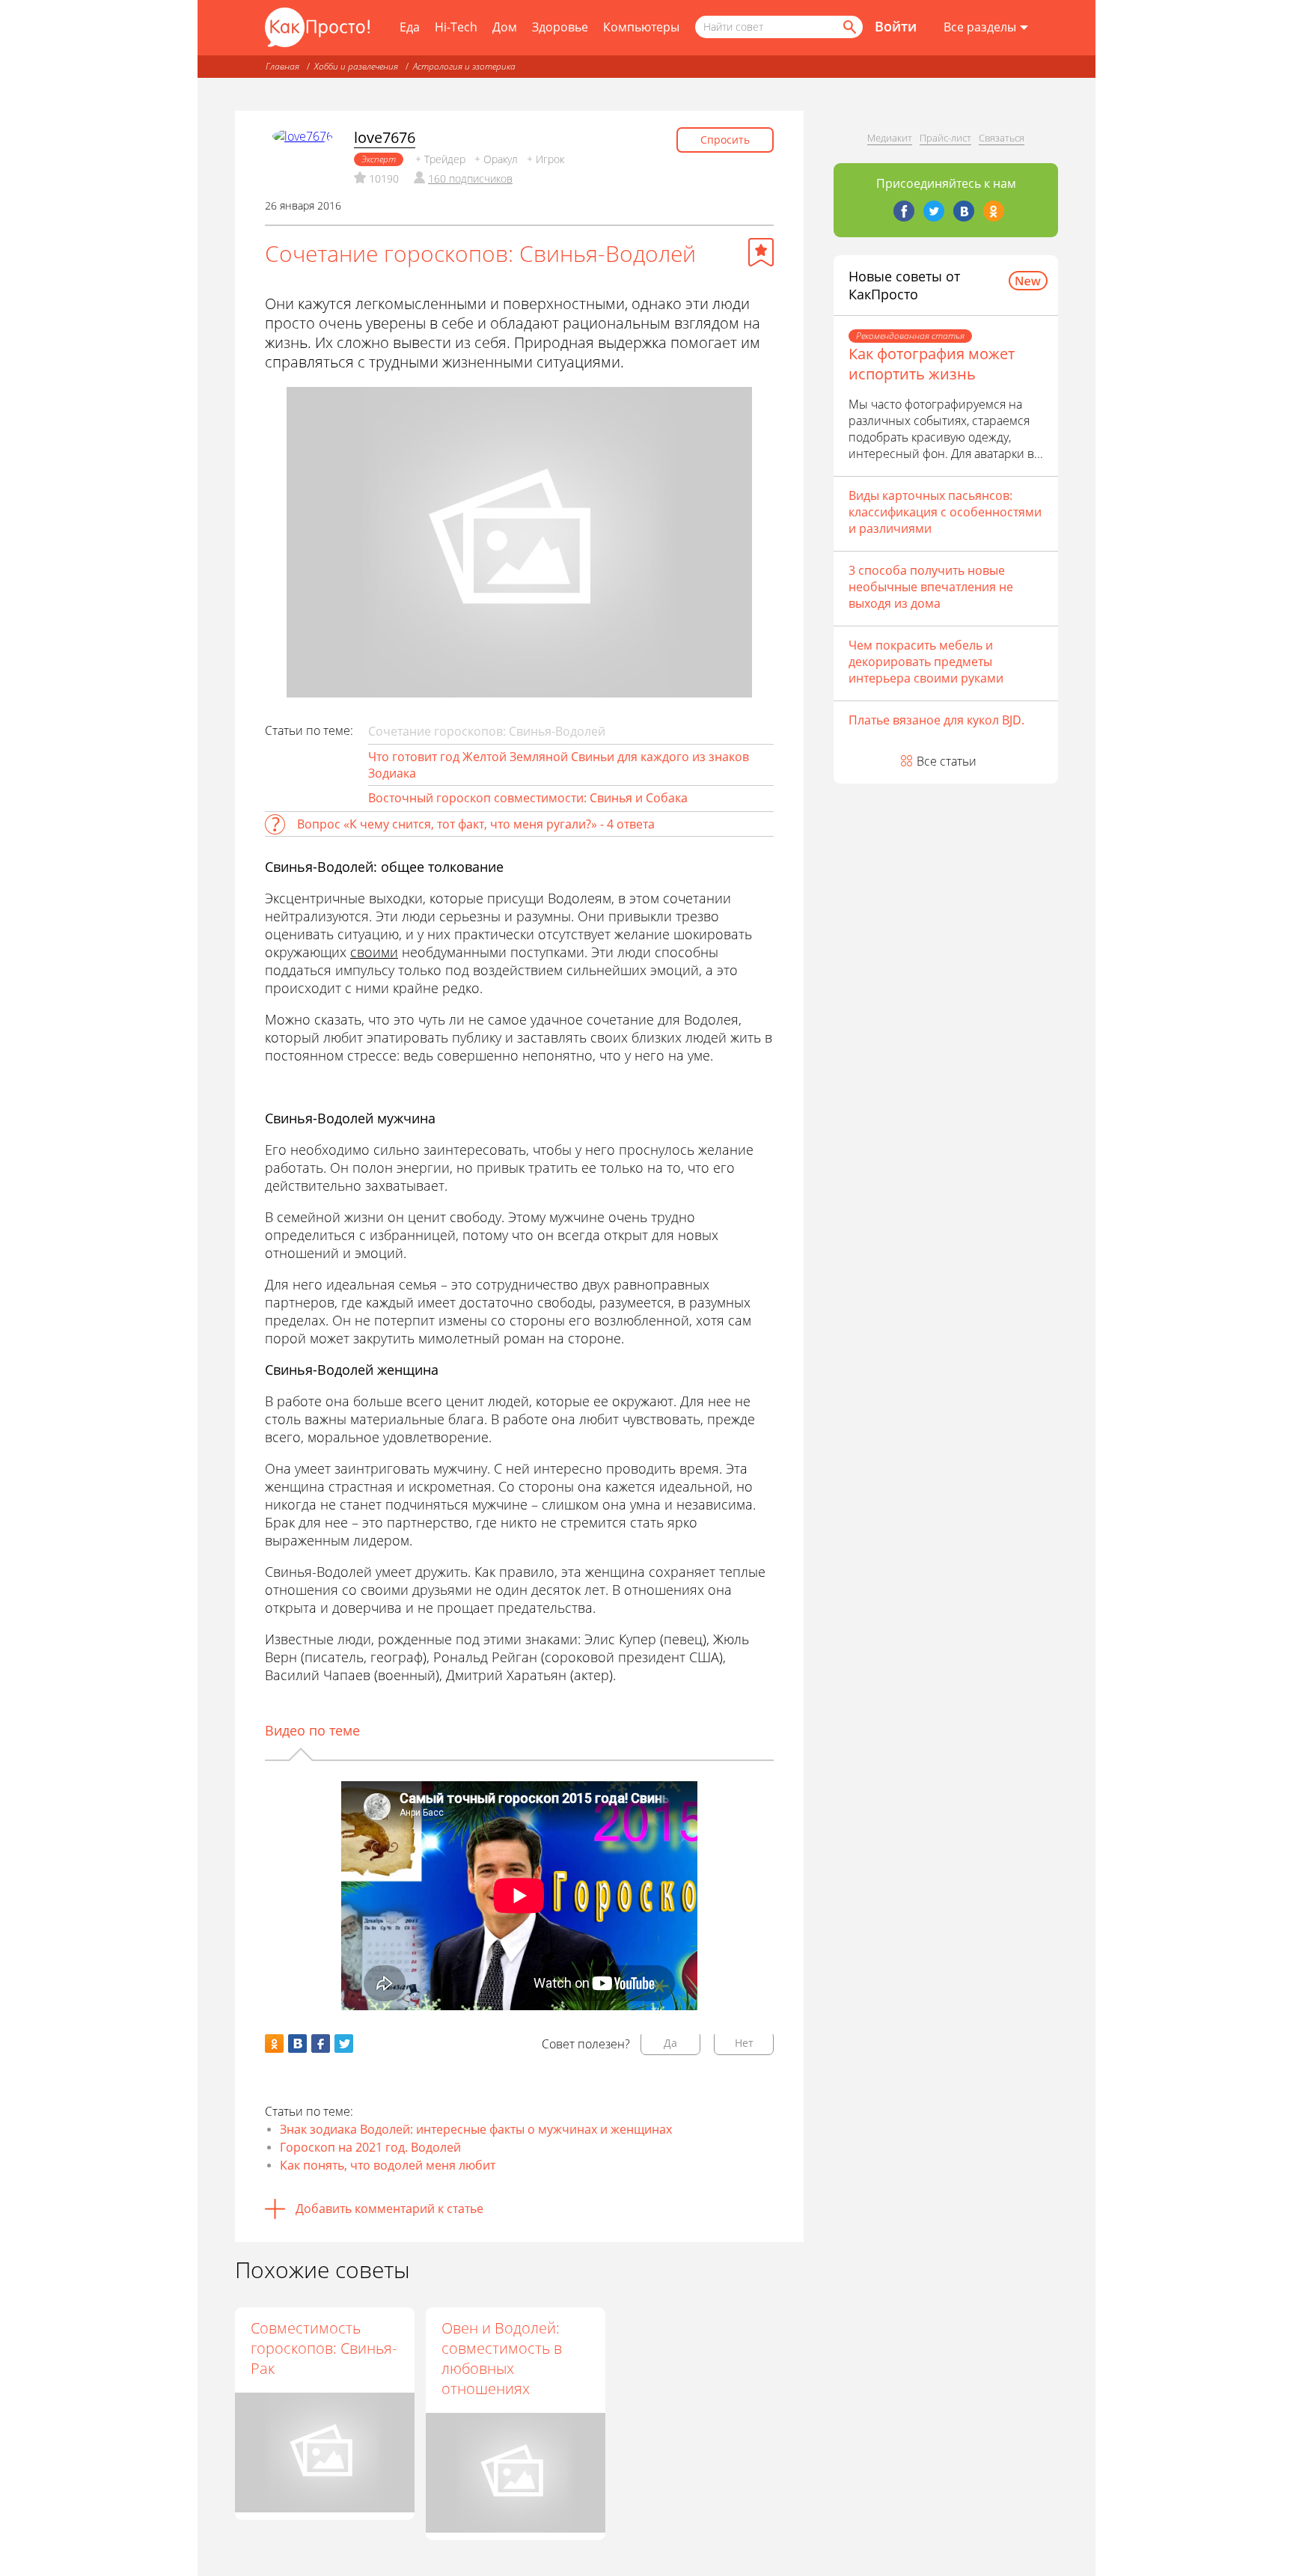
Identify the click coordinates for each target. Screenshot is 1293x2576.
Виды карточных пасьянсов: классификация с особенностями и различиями (945, 512)
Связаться (1002, 138)
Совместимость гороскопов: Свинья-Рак (324, 2348)
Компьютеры (641, 27)
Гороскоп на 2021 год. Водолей (370, 2147)
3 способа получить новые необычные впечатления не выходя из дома (931, 587)
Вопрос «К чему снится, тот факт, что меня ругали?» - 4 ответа (476, 824)
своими (374, 952)
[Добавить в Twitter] (344, 2044)
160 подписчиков (470, 178)
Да (670, 2043)
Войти (896, 26)
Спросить (725, 140)
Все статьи (947, 761)
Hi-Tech (456, 27)
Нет (744, 2043)
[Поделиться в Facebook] (321, 2044)
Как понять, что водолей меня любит (388, 2165)
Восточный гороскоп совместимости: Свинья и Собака (528, 798)
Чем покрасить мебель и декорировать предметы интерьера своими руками (926, 662)
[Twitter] (934, 211)
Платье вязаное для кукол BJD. (936, 720)
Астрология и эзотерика (464, 66)
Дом (505, 27)
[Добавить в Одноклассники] (274, 2044)
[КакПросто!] (317, 27)
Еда (410, 27)
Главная (282, 66)
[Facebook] (904, 211)
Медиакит (890, 138)
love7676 (385, 137)
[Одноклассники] (994, 211)
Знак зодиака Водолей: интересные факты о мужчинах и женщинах (476, 2129)
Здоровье (560, 27)
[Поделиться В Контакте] (297, 2044)
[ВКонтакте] (964, 211)
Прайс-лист (945, 138)
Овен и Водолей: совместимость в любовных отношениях (502, 2358)
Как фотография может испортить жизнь (932, 364)
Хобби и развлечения (356, 66)
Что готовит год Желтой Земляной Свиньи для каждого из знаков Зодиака (559, 765)
